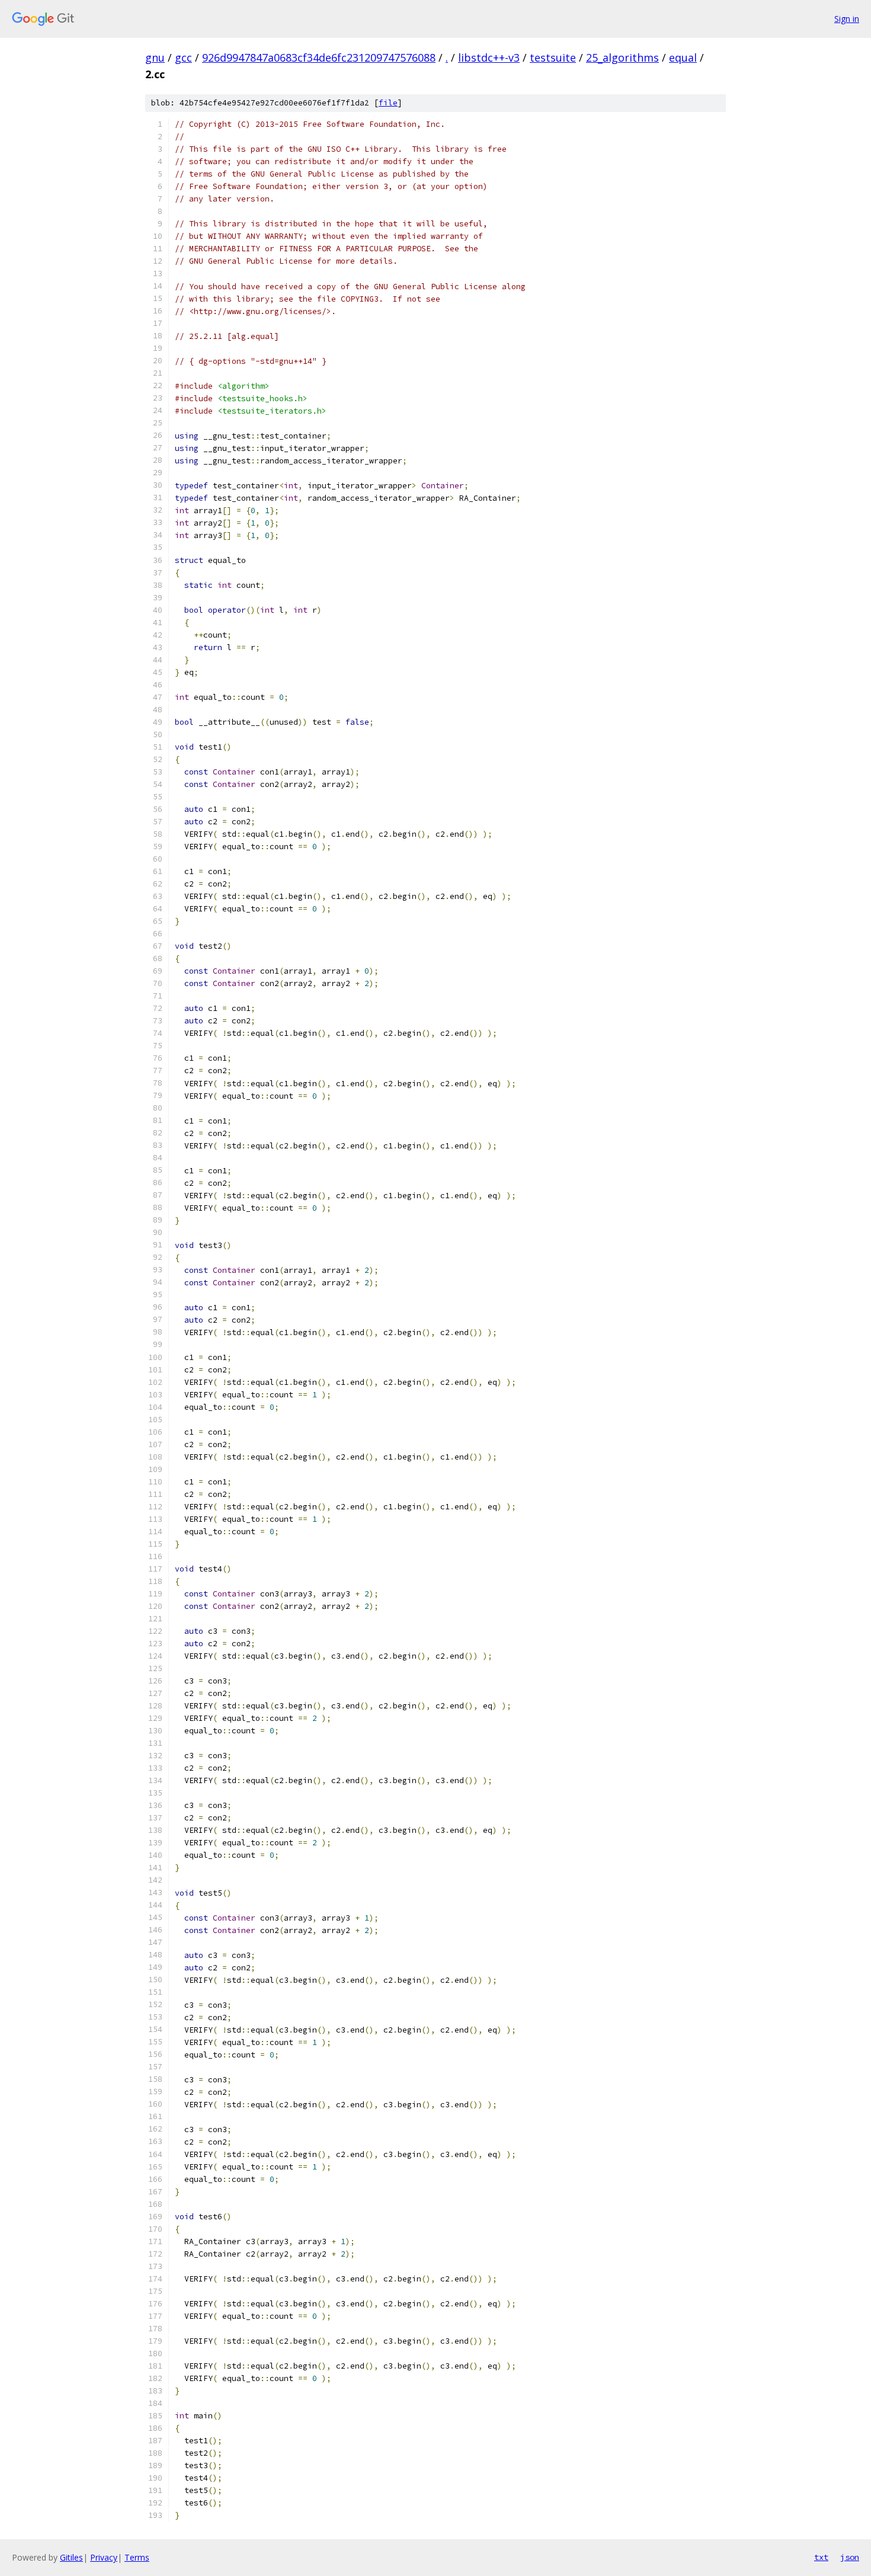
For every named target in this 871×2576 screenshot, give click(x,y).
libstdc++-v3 (489, 57)
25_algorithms (622, 57)
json (850, 2557)
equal (683, 57)
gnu (155, 57)
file (388, 103)
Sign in (847, 19)
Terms (137, 2557)
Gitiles (71, 2557)
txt (821, 2557)
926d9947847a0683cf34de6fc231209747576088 (319, 57)
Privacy (104, 2557)
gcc (183, 57)
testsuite (553, 57)
